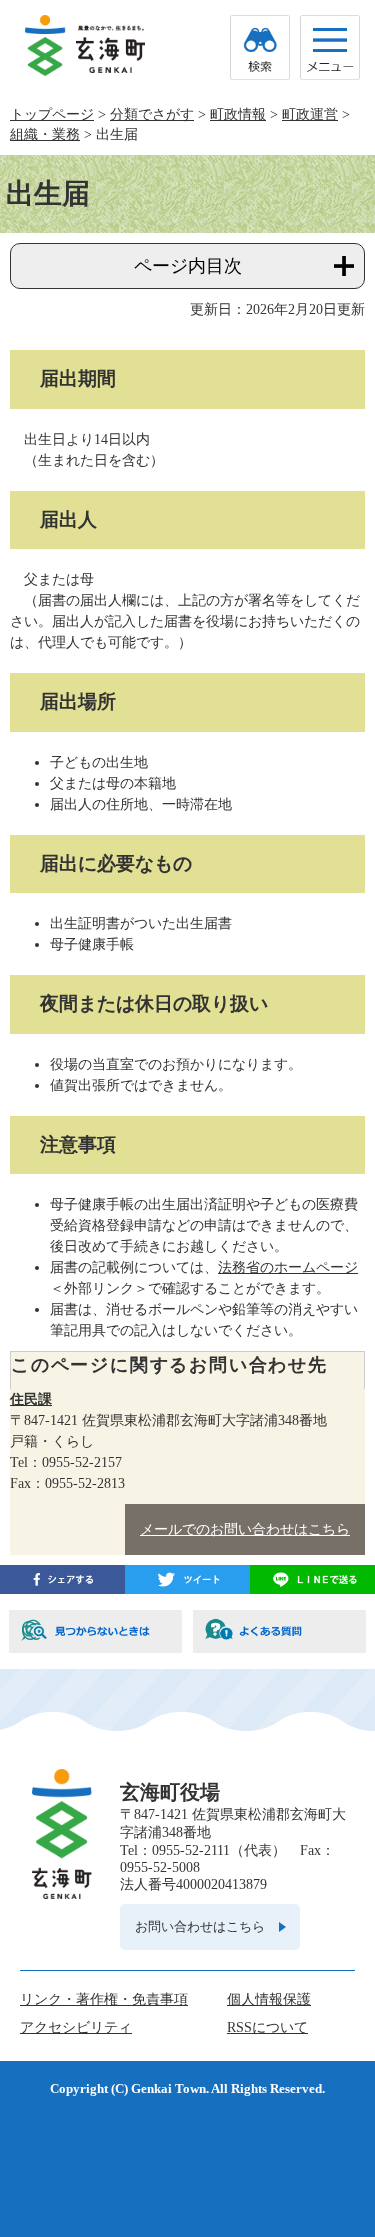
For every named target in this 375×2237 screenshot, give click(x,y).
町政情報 (238, 114)
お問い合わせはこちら (200, 1926)
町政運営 (310, 114)
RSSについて (267, 2027)
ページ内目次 (188, 266)
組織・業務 (45, 134)
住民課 (31, 1399)
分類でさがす (152, 114)
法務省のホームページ (288, 1267)
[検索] (260, 47)
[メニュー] (330, 47)
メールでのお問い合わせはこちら (245, 1529)
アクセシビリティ (76, 2027)
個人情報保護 (269, 1999)
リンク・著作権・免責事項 (104, 1999)
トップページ (52, 114)
